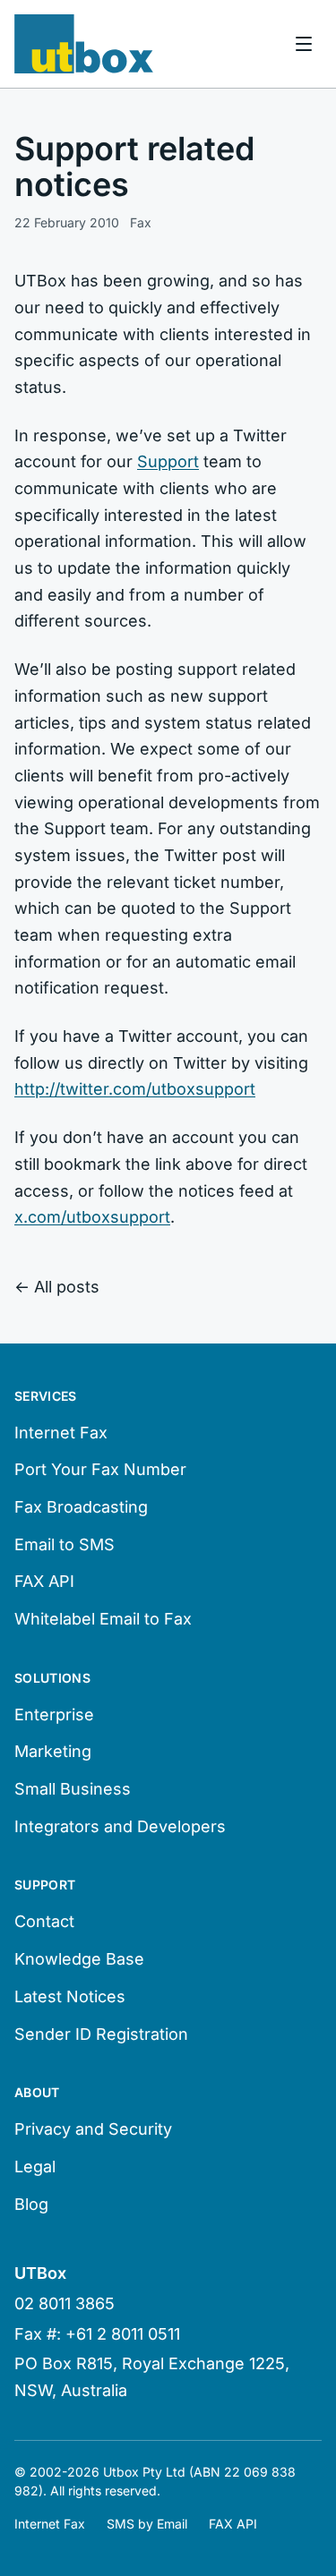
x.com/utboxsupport (92, 1217)
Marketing (53, 1751)
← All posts (57, 1287)
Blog (31, 2204)
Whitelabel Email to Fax (103, 1619)
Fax (141, 222)
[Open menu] (304, 44)
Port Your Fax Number (100, 1469)
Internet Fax (61, 1433)
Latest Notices (70, 1996)
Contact (44, 1921)
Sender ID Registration (101, 2034)
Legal (35, 2167)
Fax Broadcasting (81, 1507)
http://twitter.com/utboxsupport (135, 1089)
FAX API (44, 1581)
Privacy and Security (93, 2129)
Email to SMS (65, 1544)
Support (168, 461)
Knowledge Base (79, 1959)
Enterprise (54, 1714)
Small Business (73, 1789)
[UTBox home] (84, 44)
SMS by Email (147, 2524)
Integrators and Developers (120, 1826)
